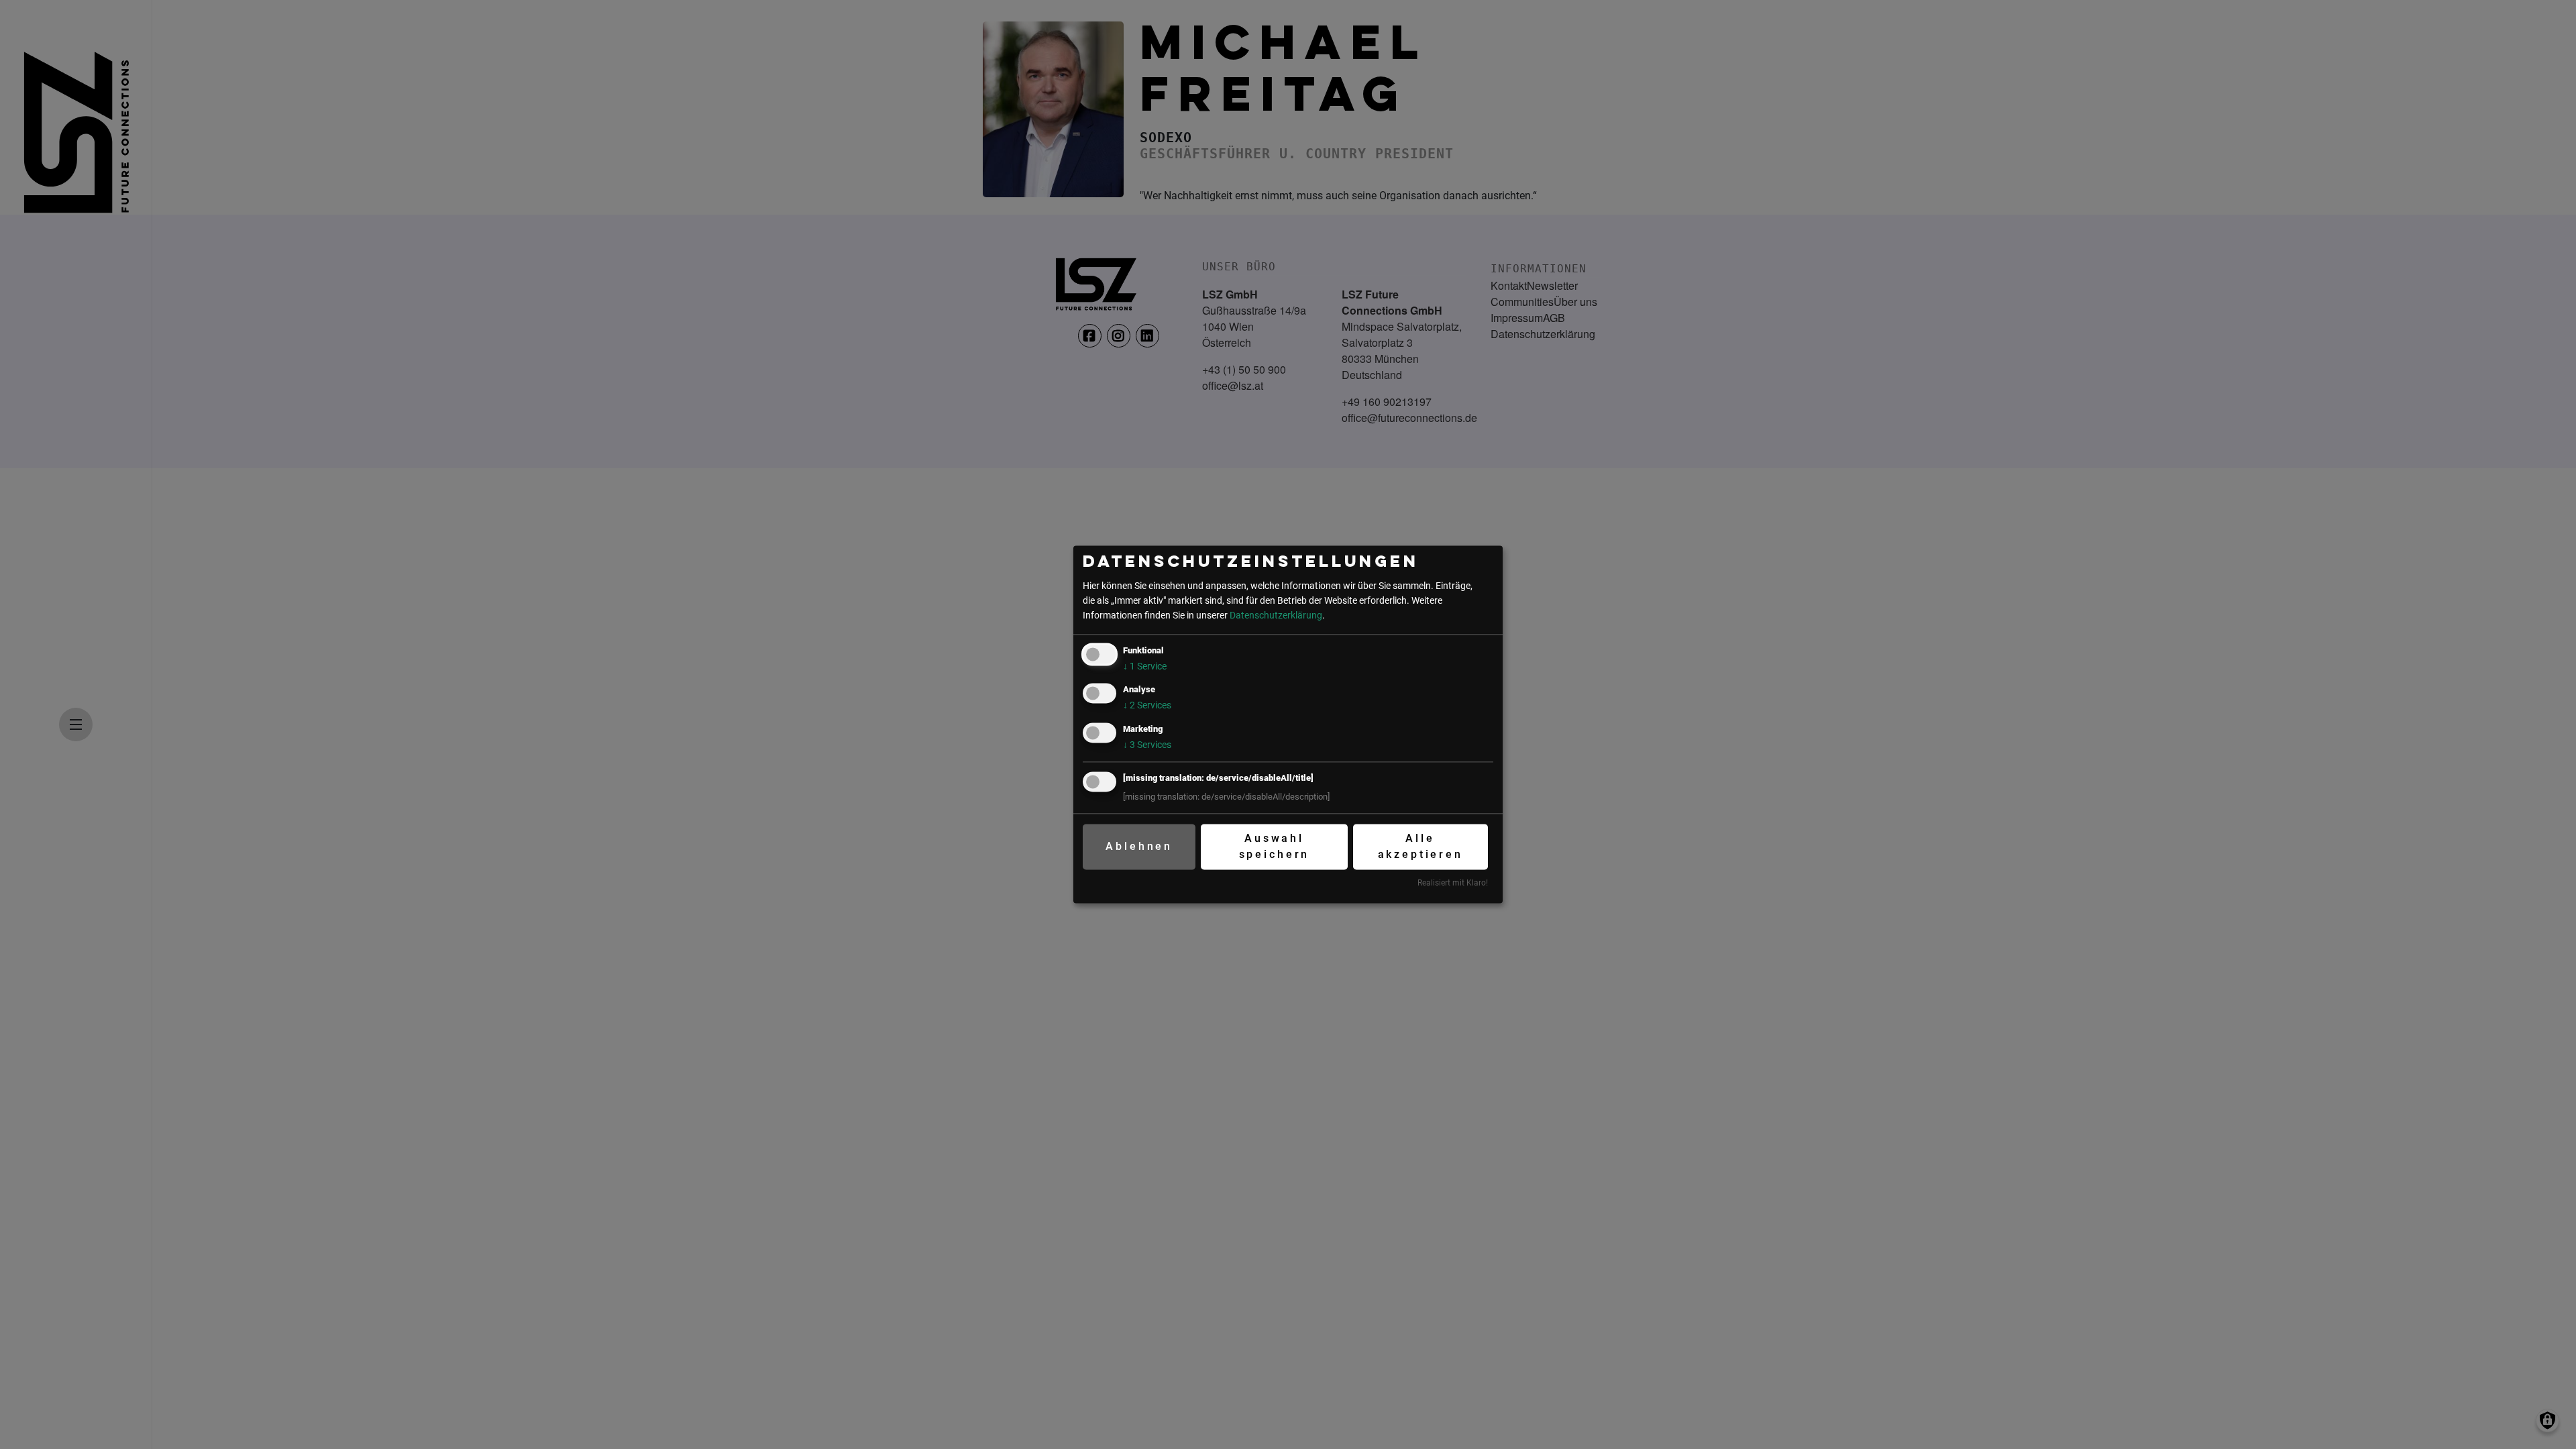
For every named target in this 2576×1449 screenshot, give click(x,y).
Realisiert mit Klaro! (1453, 883)
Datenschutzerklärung (1276, 615)
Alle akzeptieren (1420, 846)
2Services (1147, 706)
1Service (1145, 667)
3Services (1147, 745)
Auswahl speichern (1275, 846)
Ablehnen (1139, 846)
